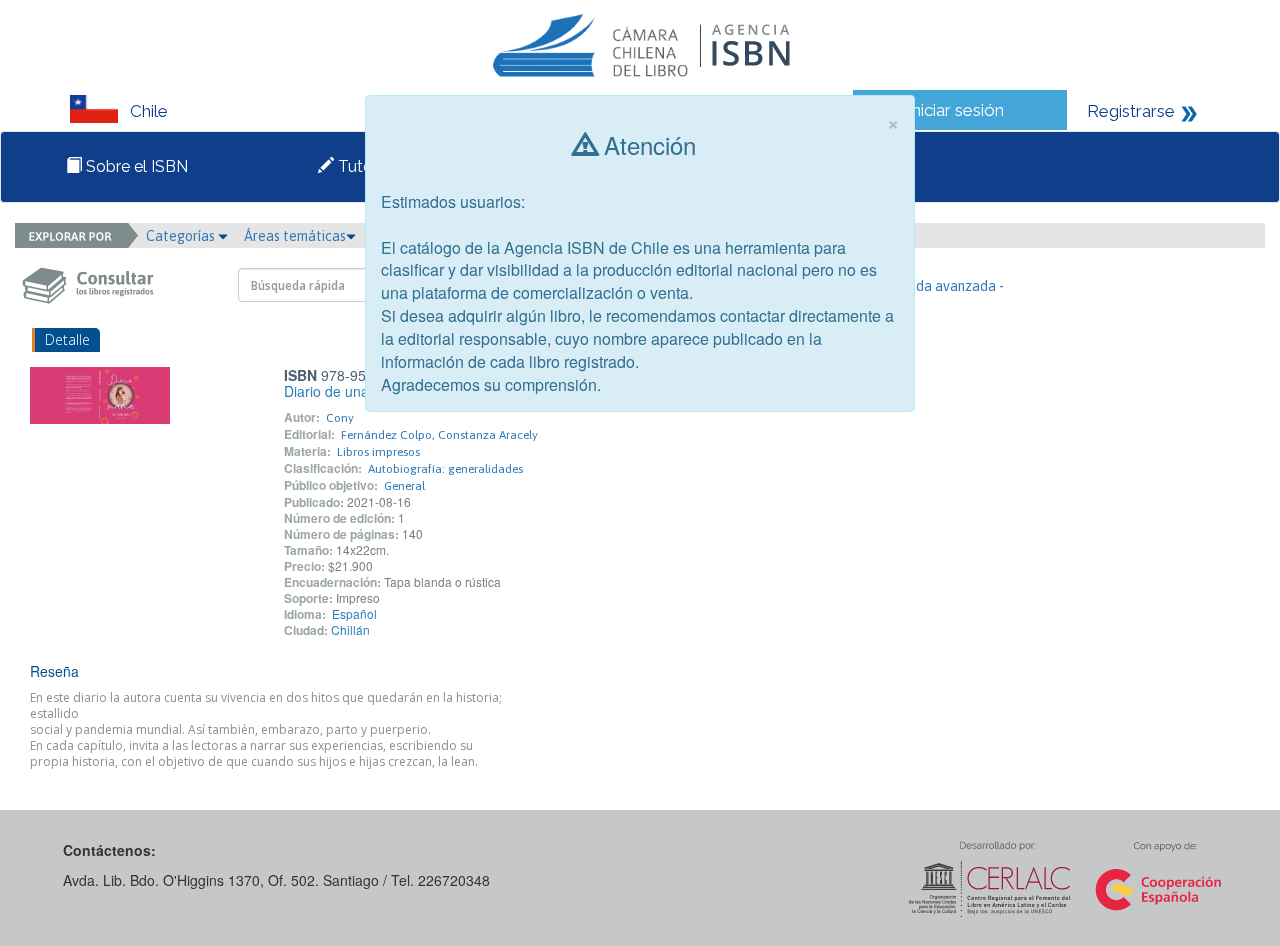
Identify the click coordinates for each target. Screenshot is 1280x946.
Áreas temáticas (295, 236)
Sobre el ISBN (135, 166)
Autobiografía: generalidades (445, 469)
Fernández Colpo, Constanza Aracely (439, 435)
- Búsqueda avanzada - (933, 286)
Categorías (182, 236)
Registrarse (1131, 111)
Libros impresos (378, 452)
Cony (340, 418)
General (404, 486)
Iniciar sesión (955, 110)
